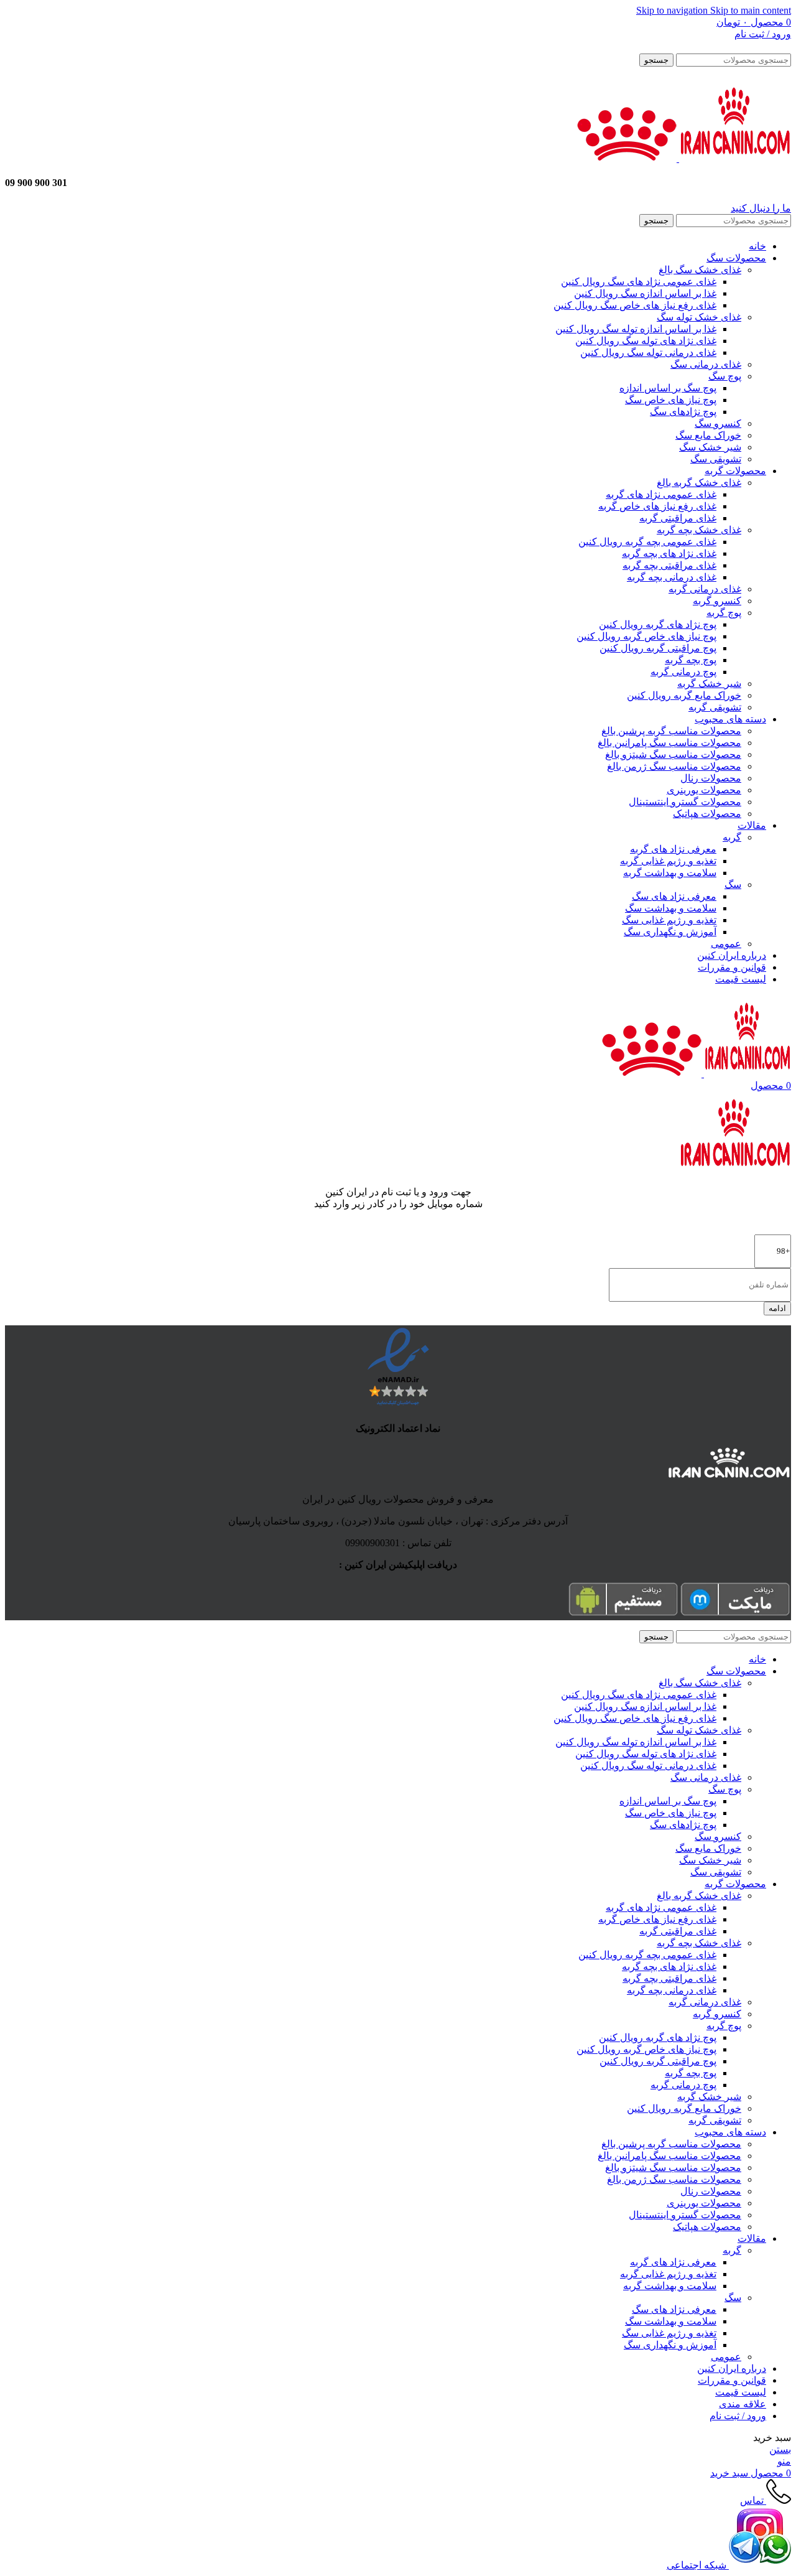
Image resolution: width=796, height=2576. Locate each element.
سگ (733, 884)
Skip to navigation (673, 10)
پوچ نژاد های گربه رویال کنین (658, 624)
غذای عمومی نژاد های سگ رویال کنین (639, 282)
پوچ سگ (725, 376)
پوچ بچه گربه (691, 660)
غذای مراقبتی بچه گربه (669, 565)
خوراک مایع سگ (708, 435)
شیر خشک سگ (710, 447)
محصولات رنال (711, 778)
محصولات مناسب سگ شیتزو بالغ (673, 754)
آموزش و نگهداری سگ (670, 932)
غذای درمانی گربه (705, 589)
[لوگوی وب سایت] (734, 158)
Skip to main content (751, 10)
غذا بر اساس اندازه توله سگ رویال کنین (636, 329)
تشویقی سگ (716, 459)
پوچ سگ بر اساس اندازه (668, 388)
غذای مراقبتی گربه (678, 518)
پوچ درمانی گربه (683, 672)
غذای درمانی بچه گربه (672, 577)
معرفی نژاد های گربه (673, 849)
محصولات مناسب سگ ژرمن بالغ (674, 766)
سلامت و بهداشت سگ (671, 908)
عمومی (726, 944)
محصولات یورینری (704, 790)
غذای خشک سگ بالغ (700, 270)
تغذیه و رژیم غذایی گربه (668, 861)
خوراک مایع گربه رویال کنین (684, 695)
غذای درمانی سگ (706, 364)
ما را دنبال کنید (761, 208)
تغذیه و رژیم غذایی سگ (669, 920)
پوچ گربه (724, 613)
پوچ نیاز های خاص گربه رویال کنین (646, 636)
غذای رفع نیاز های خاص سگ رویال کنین (635, 305)
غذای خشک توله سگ (699, 317)
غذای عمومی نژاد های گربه (661, 494)
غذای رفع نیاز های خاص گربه (657, 506)
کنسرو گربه (717, 601)
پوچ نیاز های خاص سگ (671, 400)
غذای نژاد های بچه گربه (669, 553)
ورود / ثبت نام (738, 2416)
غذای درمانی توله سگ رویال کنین (648, 352)
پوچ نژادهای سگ (683, 412)
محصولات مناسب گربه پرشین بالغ (671, 731)
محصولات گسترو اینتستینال (685, 802)
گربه (732, 837)
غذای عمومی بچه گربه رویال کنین (647, 542)
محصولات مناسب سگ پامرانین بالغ (669, 743)
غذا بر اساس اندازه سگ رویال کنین (645, 293)
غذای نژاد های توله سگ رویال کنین (646, 341)
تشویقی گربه (715, 707)
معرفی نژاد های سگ (674, 896)
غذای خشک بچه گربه (699, 530)
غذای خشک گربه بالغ (699, 483)
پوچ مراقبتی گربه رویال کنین (658, 648)
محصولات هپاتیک (707, 814)
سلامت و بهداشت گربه (670, 873)
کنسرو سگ (718, 423)
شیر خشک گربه (709, 684)
